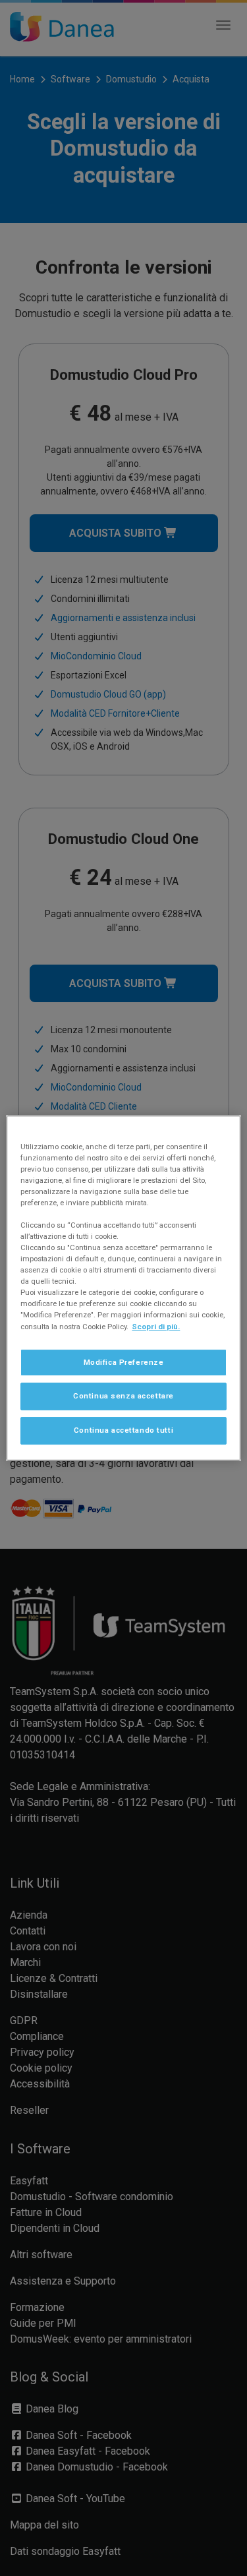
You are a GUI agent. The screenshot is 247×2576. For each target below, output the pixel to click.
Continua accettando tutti (123, 1430)
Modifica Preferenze (124, 1362)
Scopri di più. (156, 1327)
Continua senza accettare (123, 1396)
